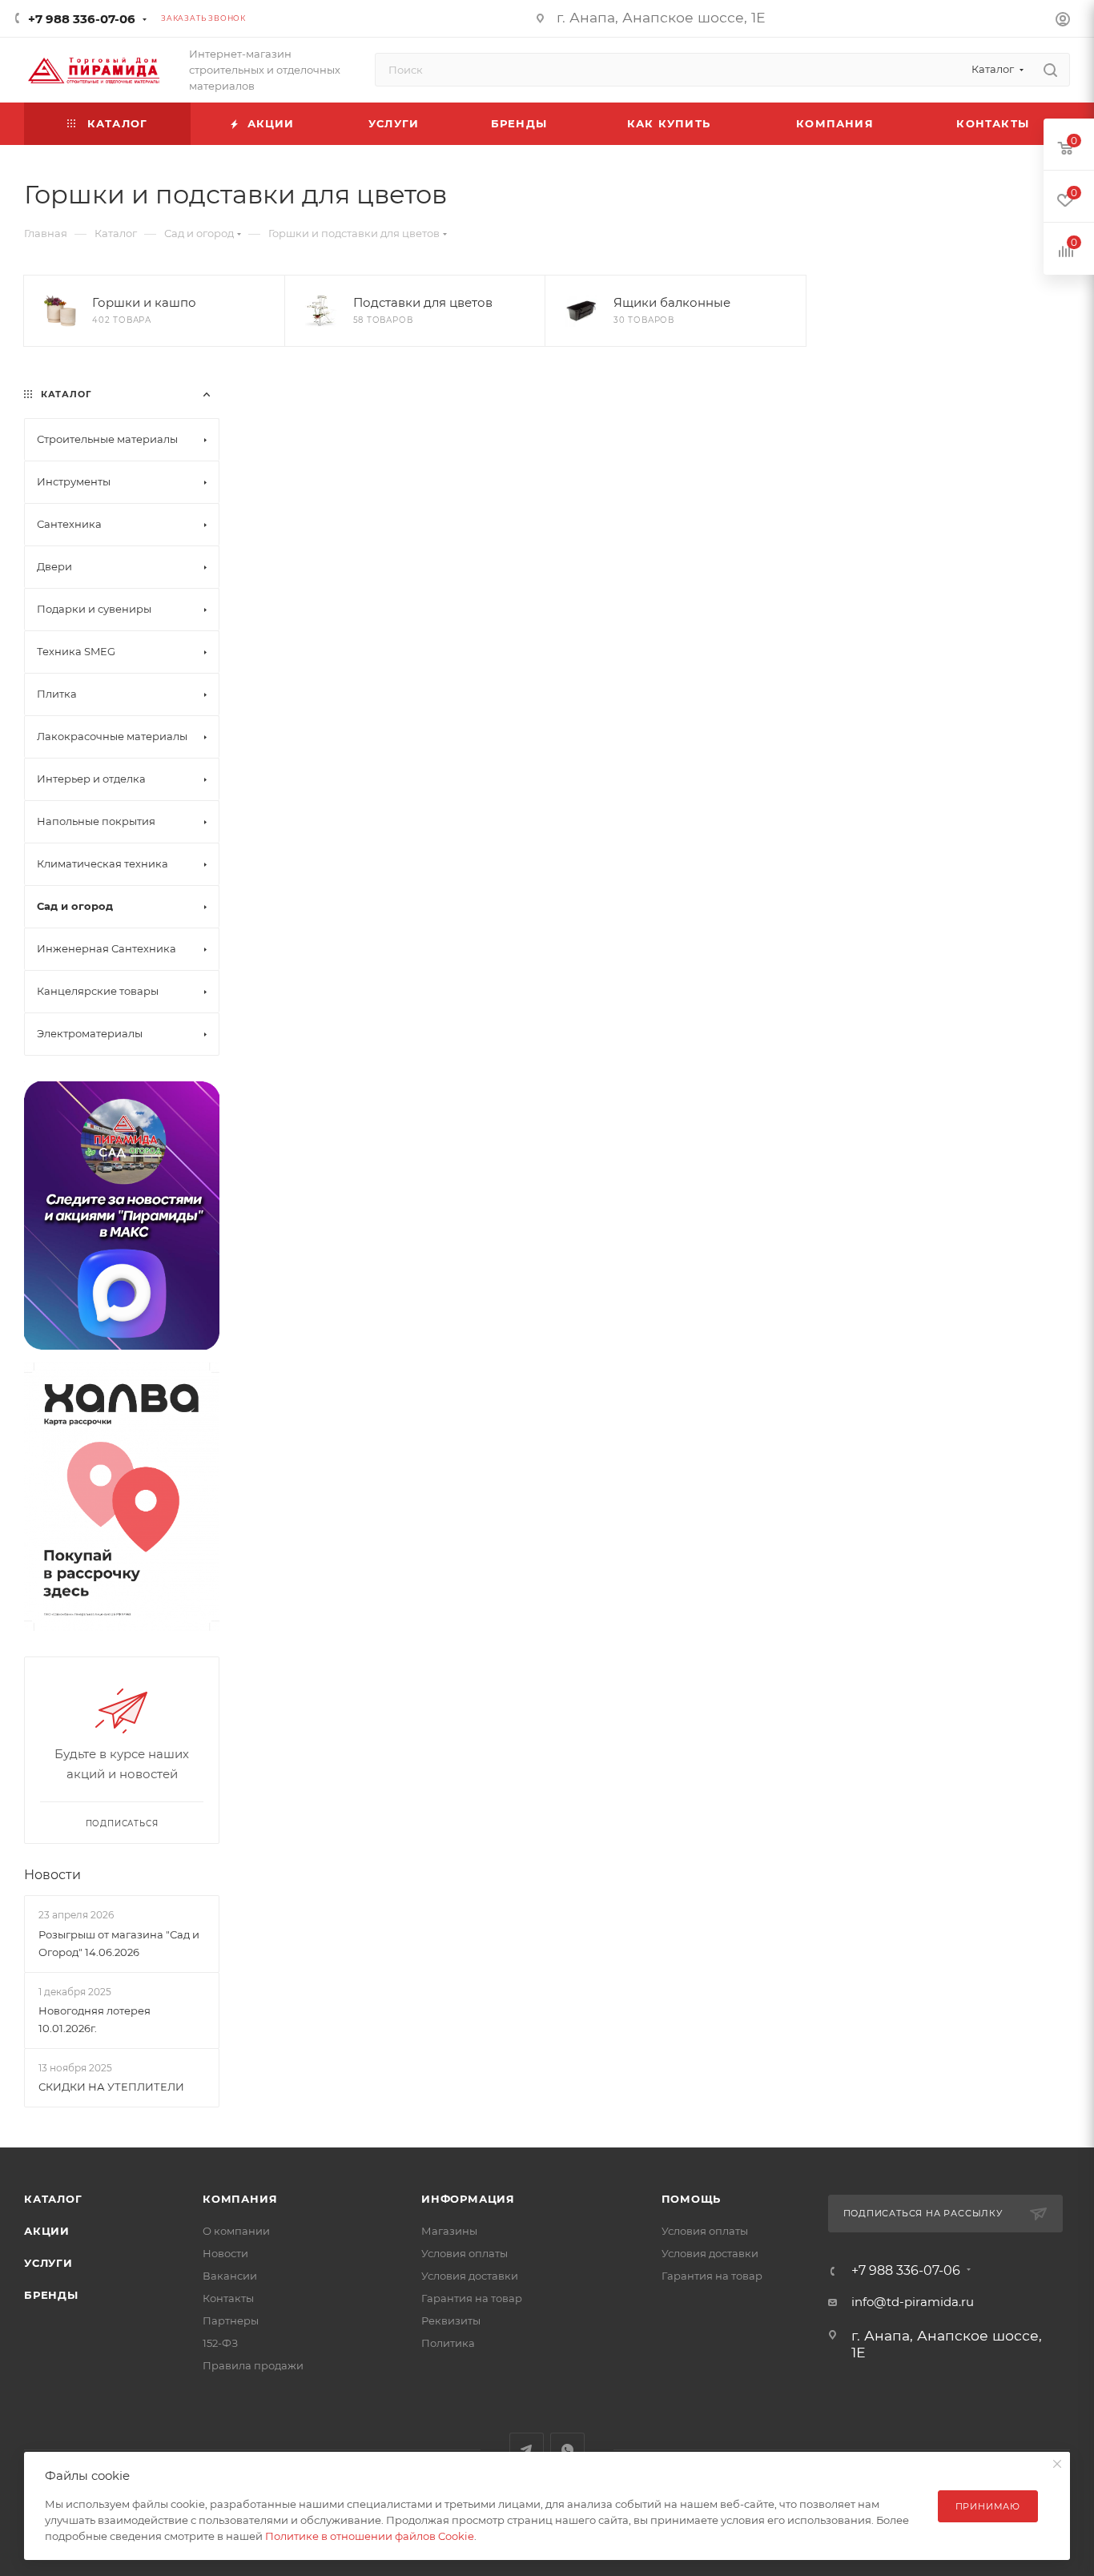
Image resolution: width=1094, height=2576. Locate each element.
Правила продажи (253, 2365)
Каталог (53, 2199)
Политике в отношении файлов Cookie (370, 2536)
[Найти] (1050, 70)
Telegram (527, 2450)
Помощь (692, 2199)
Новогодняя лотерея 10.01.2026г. (95, 2019)
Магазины (449, 2231)
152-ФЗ (220, 2343)
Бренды (51, 2295)
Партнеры (231, 2320)
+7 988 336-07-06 (82, 19)
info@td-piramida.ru (913, 2302)
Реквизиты (451, 2320)
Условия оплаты (465, 2253)
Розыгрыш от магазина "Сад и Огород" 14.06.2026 (119, 1943)
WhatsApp (567, 2450)
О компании (236, 2231)
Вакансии (230, 2276)
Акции (47, 2231)
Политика (448, 2343)
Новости (52, 1875)
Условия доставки (470, 2276)
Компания (240, 2199)
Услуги (48, 2263)
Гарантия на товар (472, 2298)
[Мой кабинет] (1063, 21)
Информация (468, 2199)
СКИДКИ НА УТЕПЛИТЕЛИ (111, 2087)
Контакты (228, 2298)
